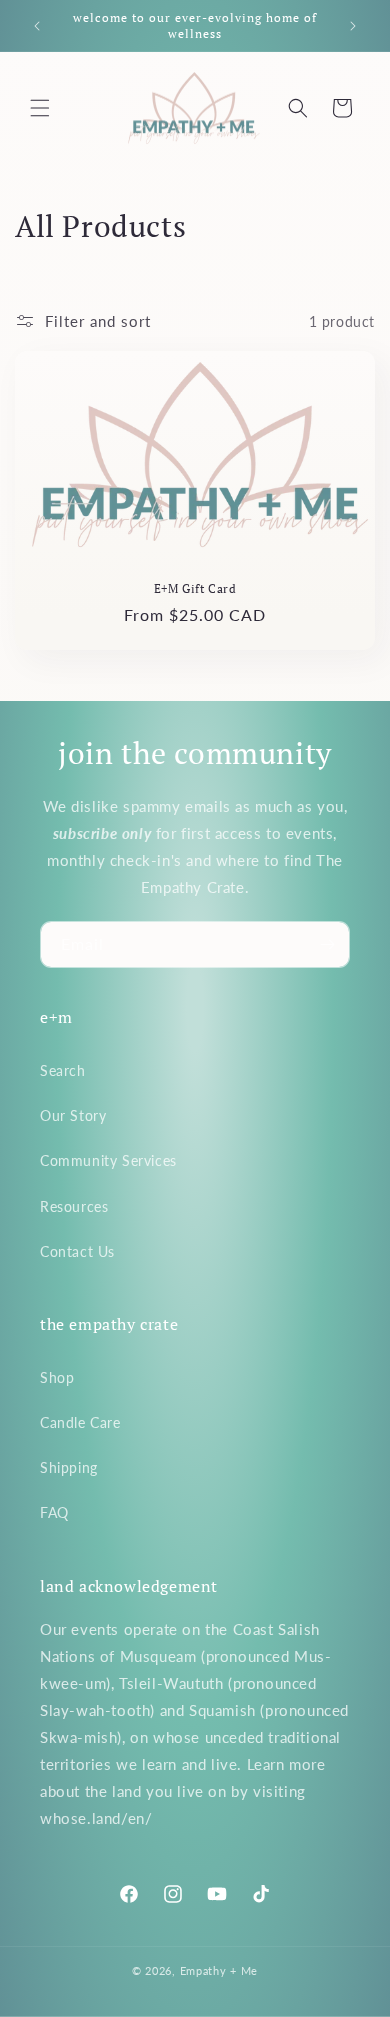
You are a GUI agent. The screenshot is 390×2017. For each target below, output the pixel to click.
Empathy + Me (219, 1970)
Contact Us (77, 1251)
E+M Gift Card (195, 588)
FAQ (54, 1512)
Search (63, 1070)
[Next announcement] (353, 26)
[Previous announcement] (37, 26)
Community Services (108, 1160)
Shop (57, 1377)
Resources (74, 1206)
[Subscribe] (327, 944)
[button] (40, 108)
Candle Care (80, 1422)
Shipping (69, 1467)
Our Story (73, 1115)
